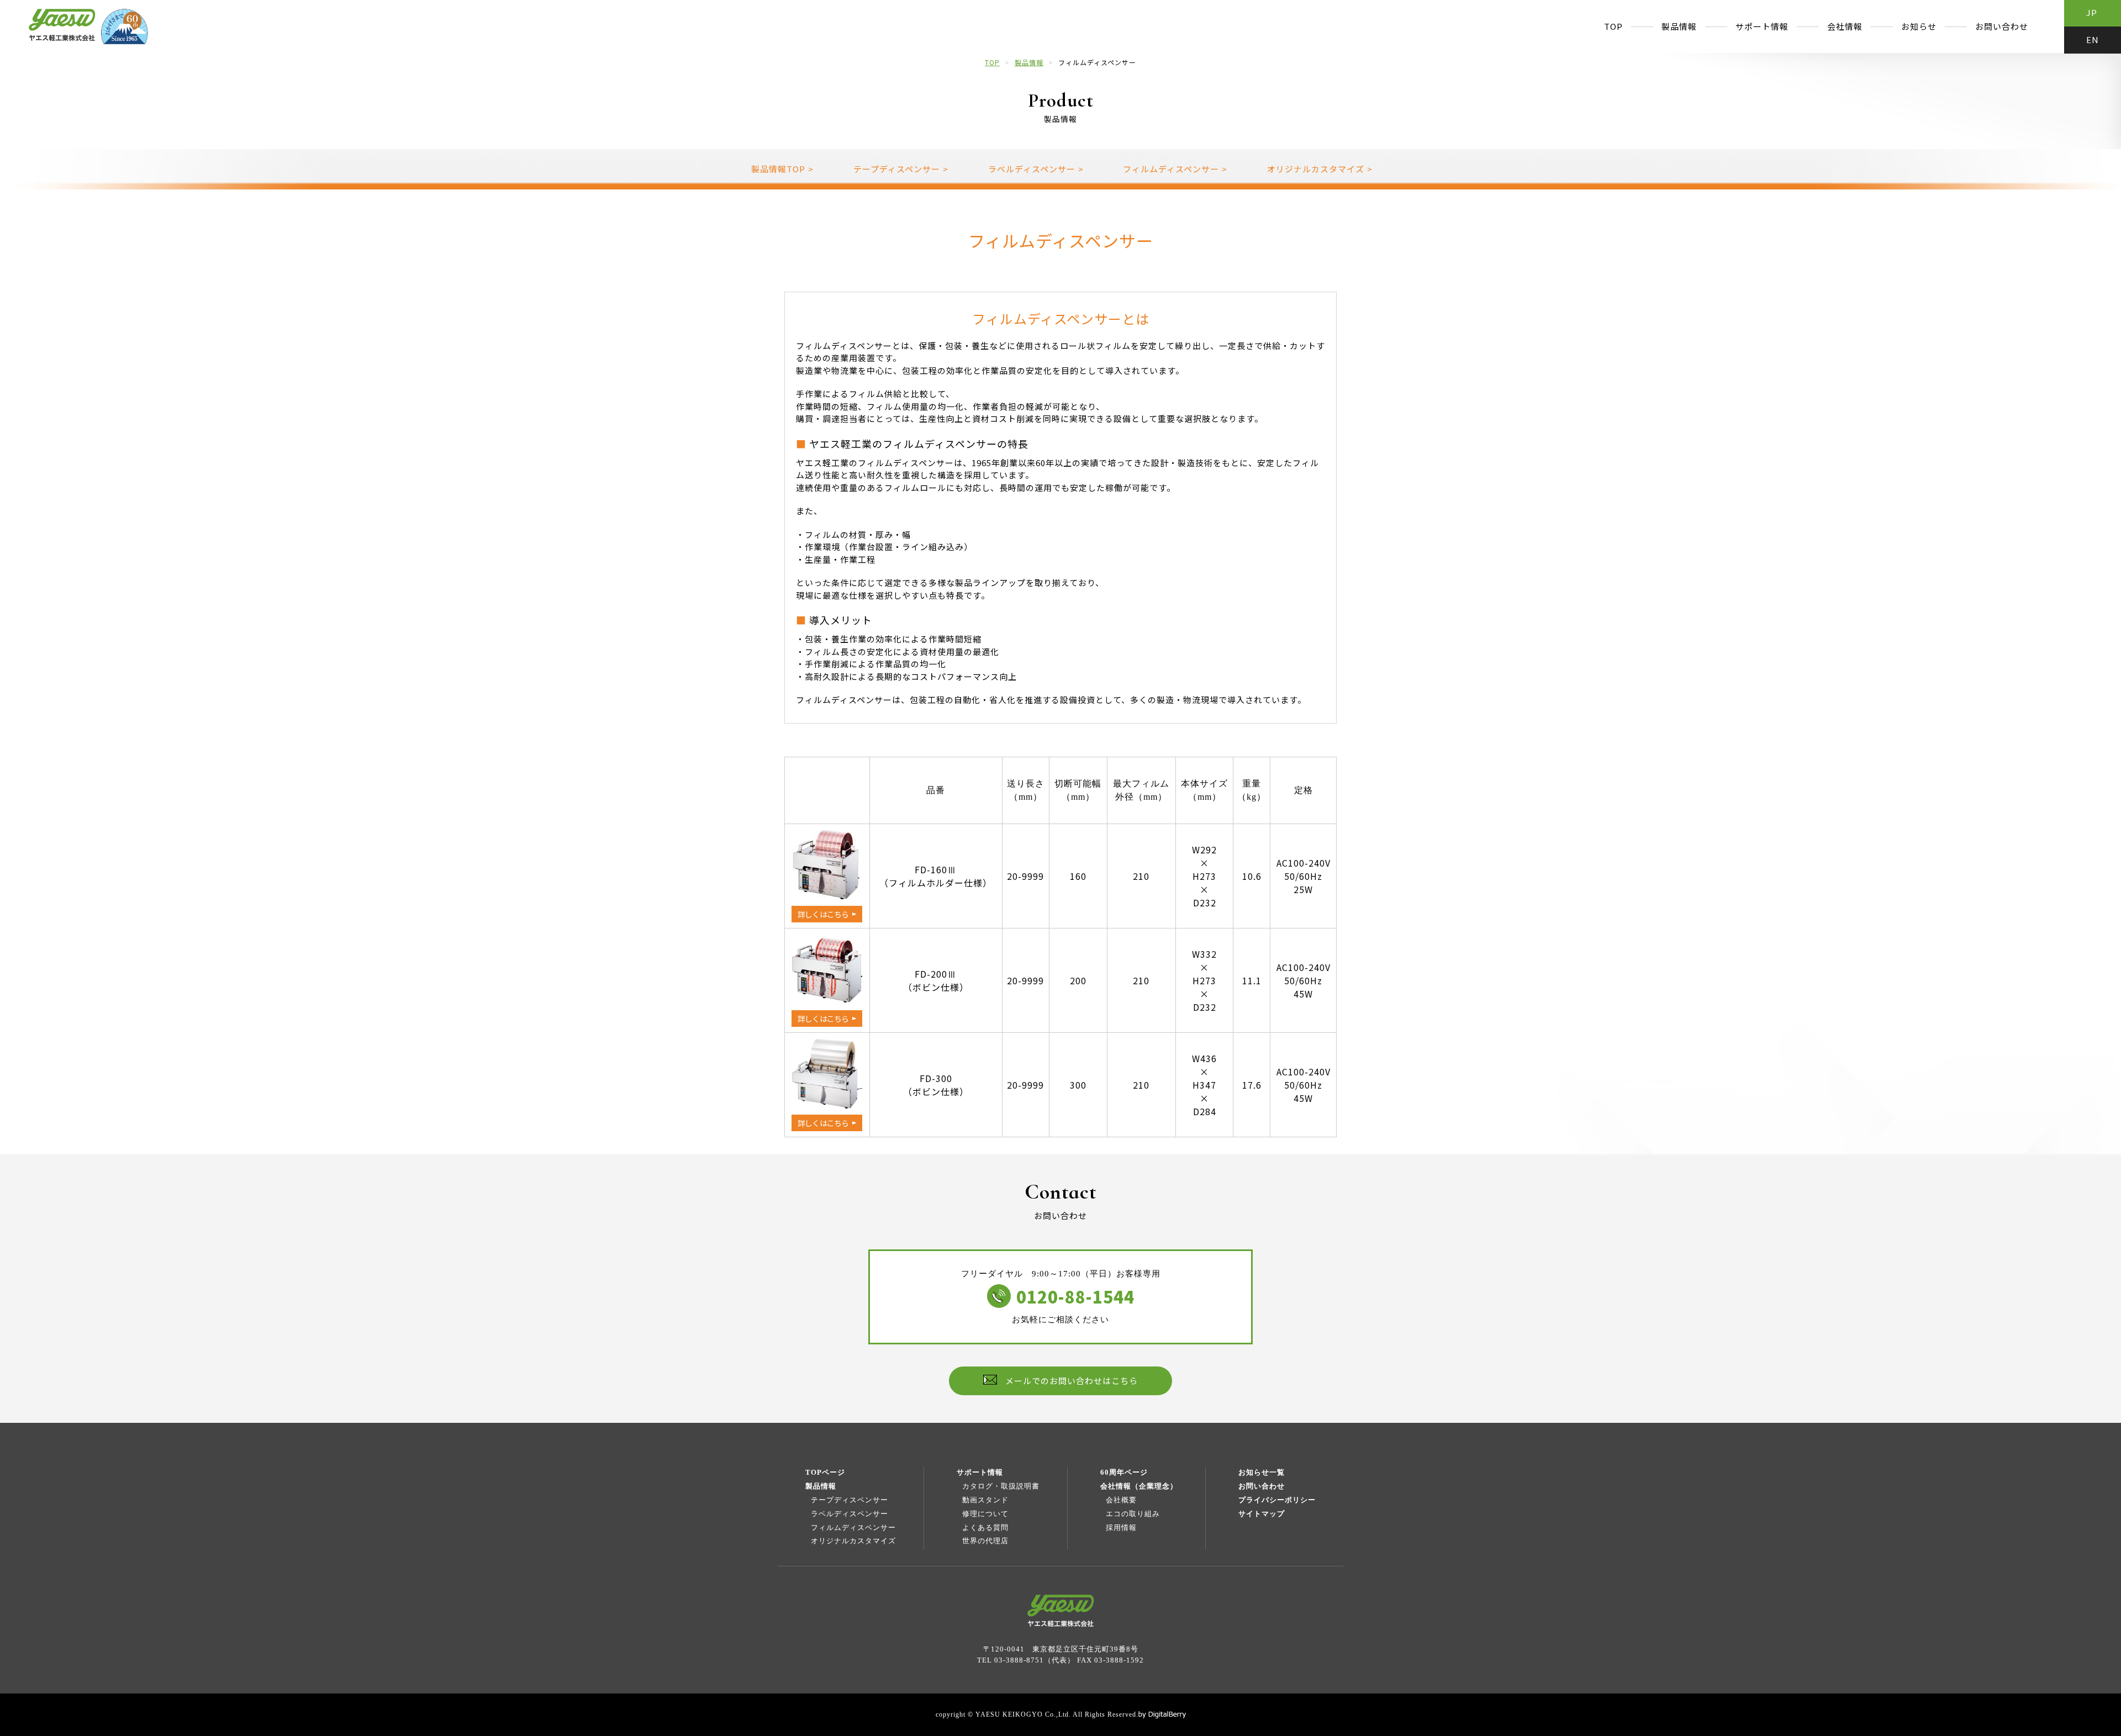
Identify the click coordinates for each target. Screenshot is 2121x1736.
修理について (985, 1514)
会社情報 (1845, 26)
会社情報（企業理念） (1139, 1486)
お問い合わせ (2002, 26)
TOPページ (825, 1472)
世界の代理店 (985, 1541)
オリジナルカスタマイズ (853, 1541)
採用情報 (1121, 1527)
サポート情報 (1762, 26)
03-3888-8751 (1019, 1660)
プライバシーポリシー (1277, 1500)
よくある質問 (985, 1527)
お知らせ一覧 (1262, 1472)
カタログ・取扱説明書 (1001, 1486)
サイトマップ (1262, 1514)
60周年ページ (1124, 1472)
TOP (1613, 26)
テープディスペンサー (850, 1500)
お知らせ (1919, 26)
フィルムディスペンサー (853, 1527)
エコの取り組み (1133, 1514)
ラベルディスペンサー (850, 1514)
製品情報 (1679, 26)
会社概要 (1121, 1500)
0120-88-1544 (1075, 1296)
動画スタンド (985, 1500)
